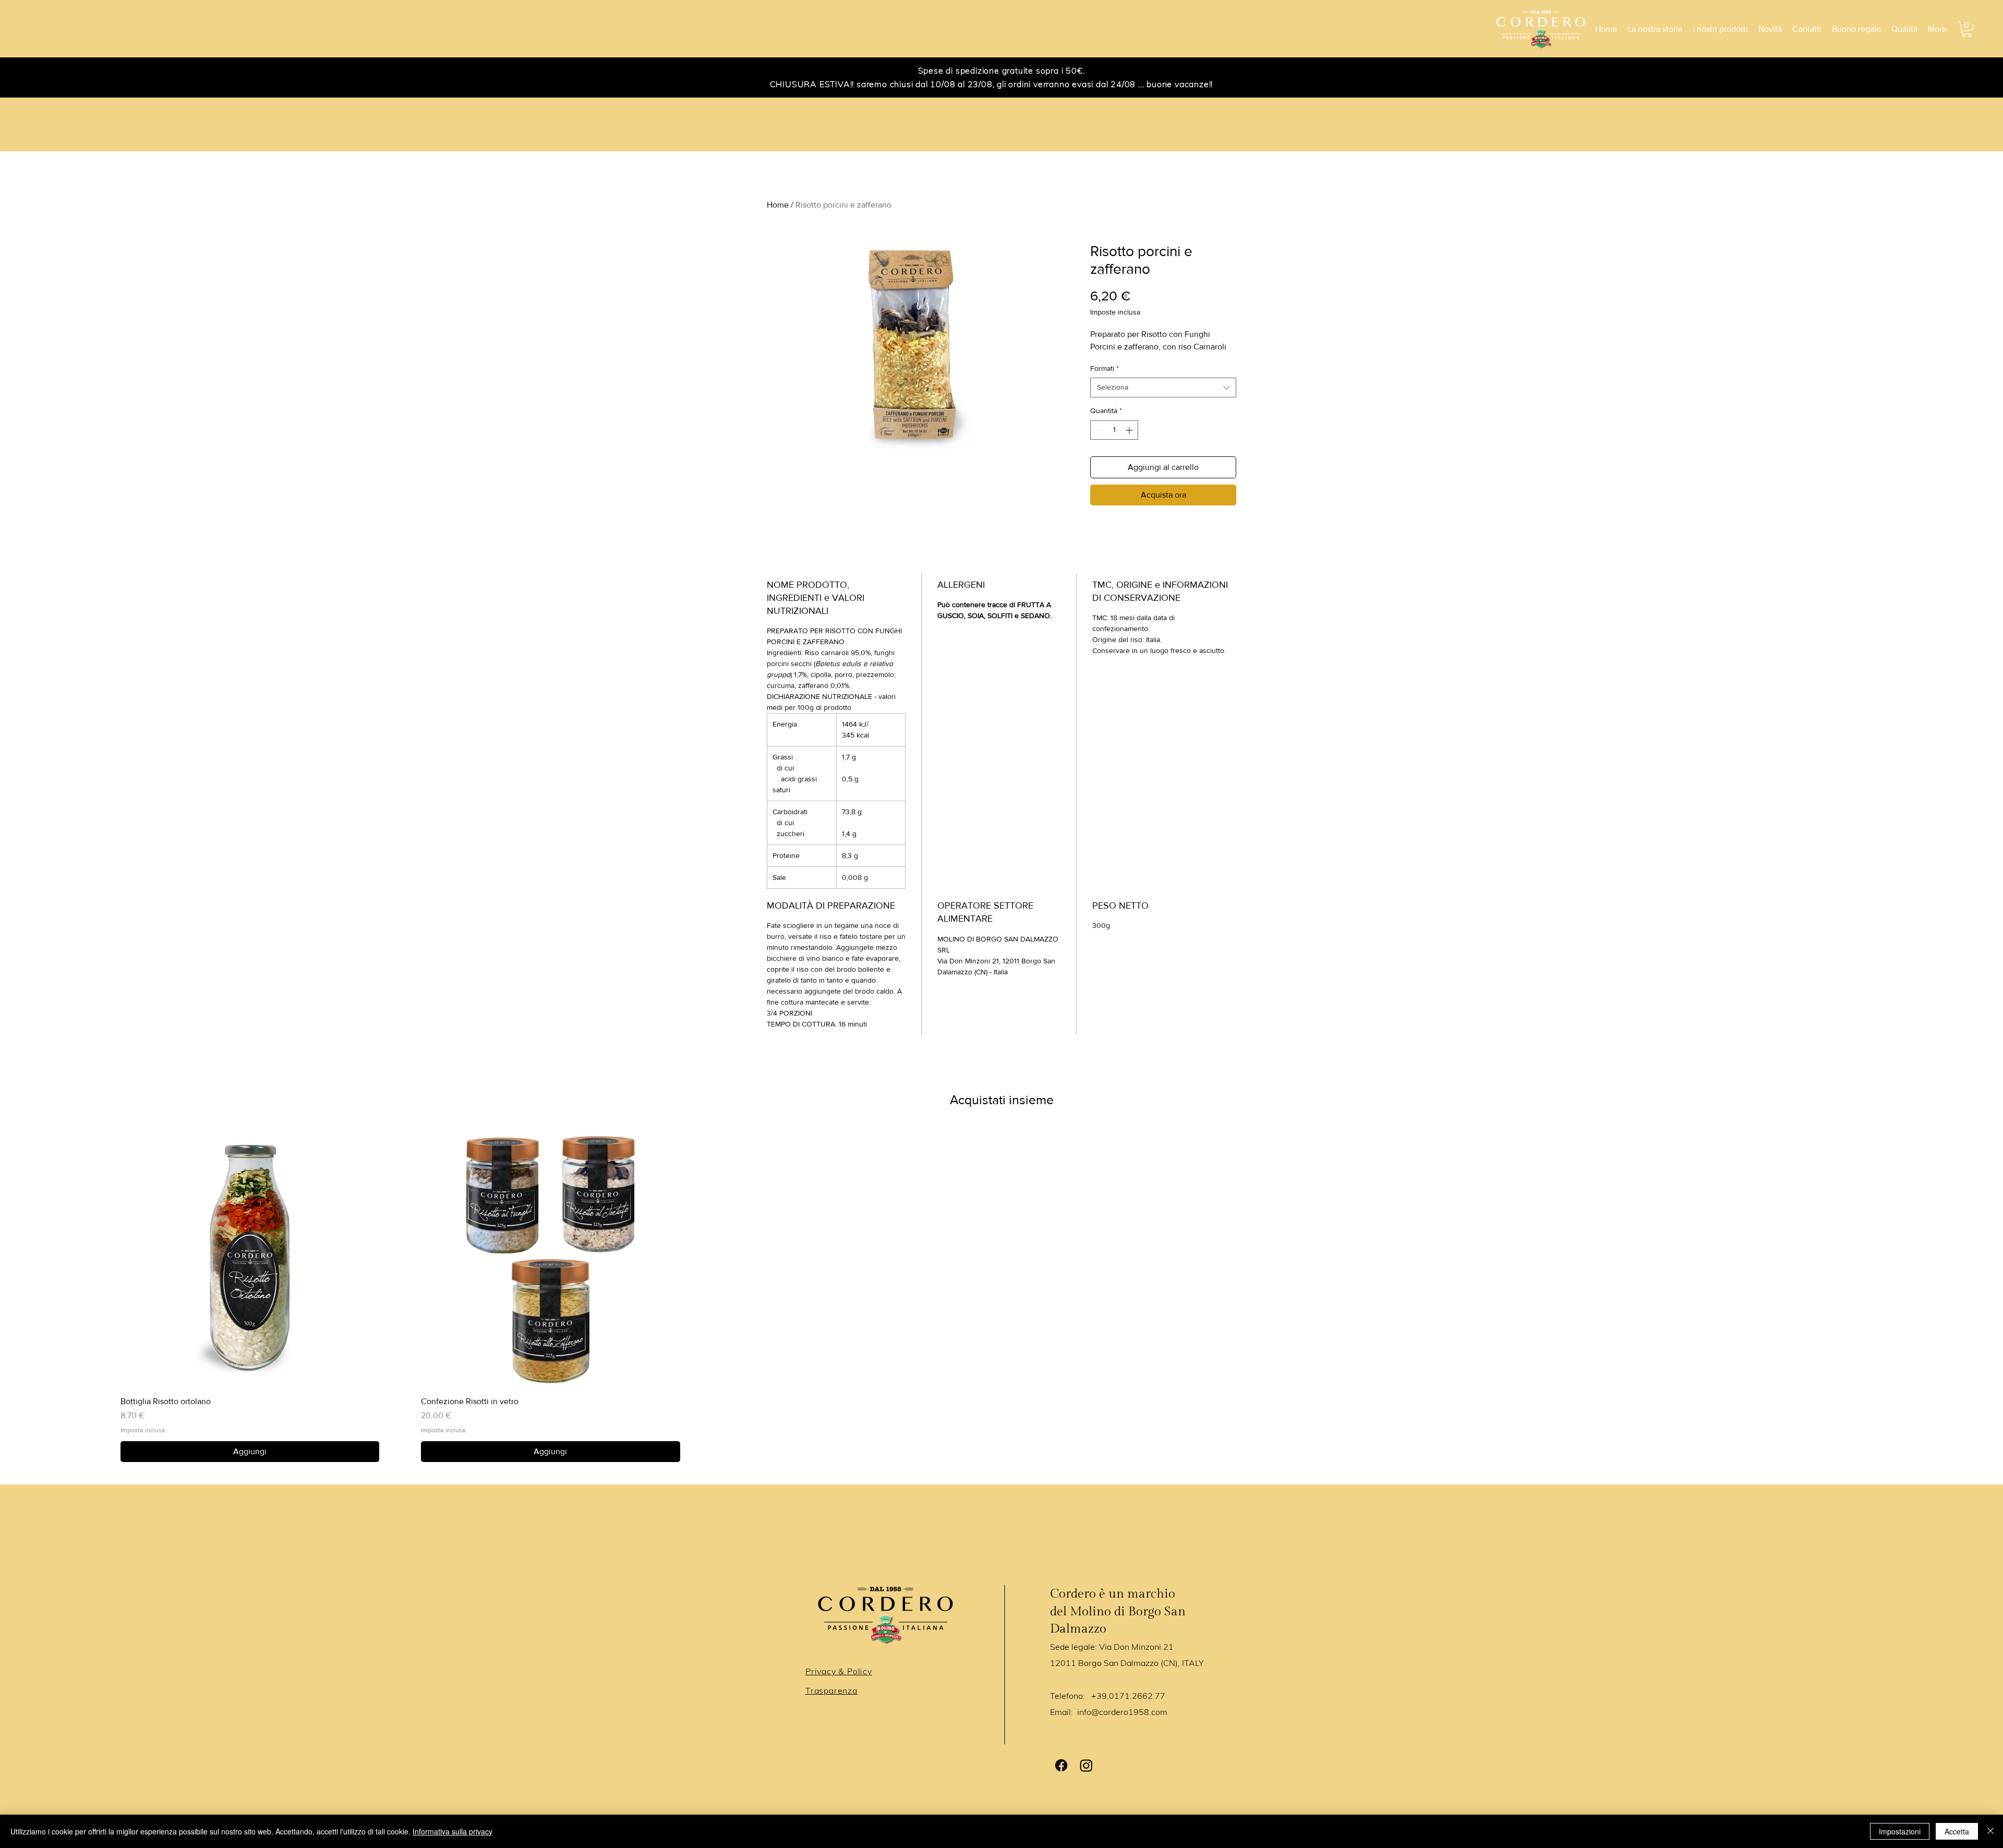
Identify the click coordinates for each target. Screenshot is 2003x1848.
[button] (1967, 29)
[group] (1001, 1295)
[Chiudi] (1990, 1831)
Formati (1105, 368)
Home (778, 205)
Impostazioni (1900, 1831)
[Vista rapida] (250, 1258)
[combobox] (1163, 388)
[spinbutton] (1114, 430)
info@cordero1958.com (1122, 1712)
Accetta (1957, 1831)
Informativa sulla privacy (453, 1831)
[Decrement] (1098, 430)
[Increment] (1130, 430)
